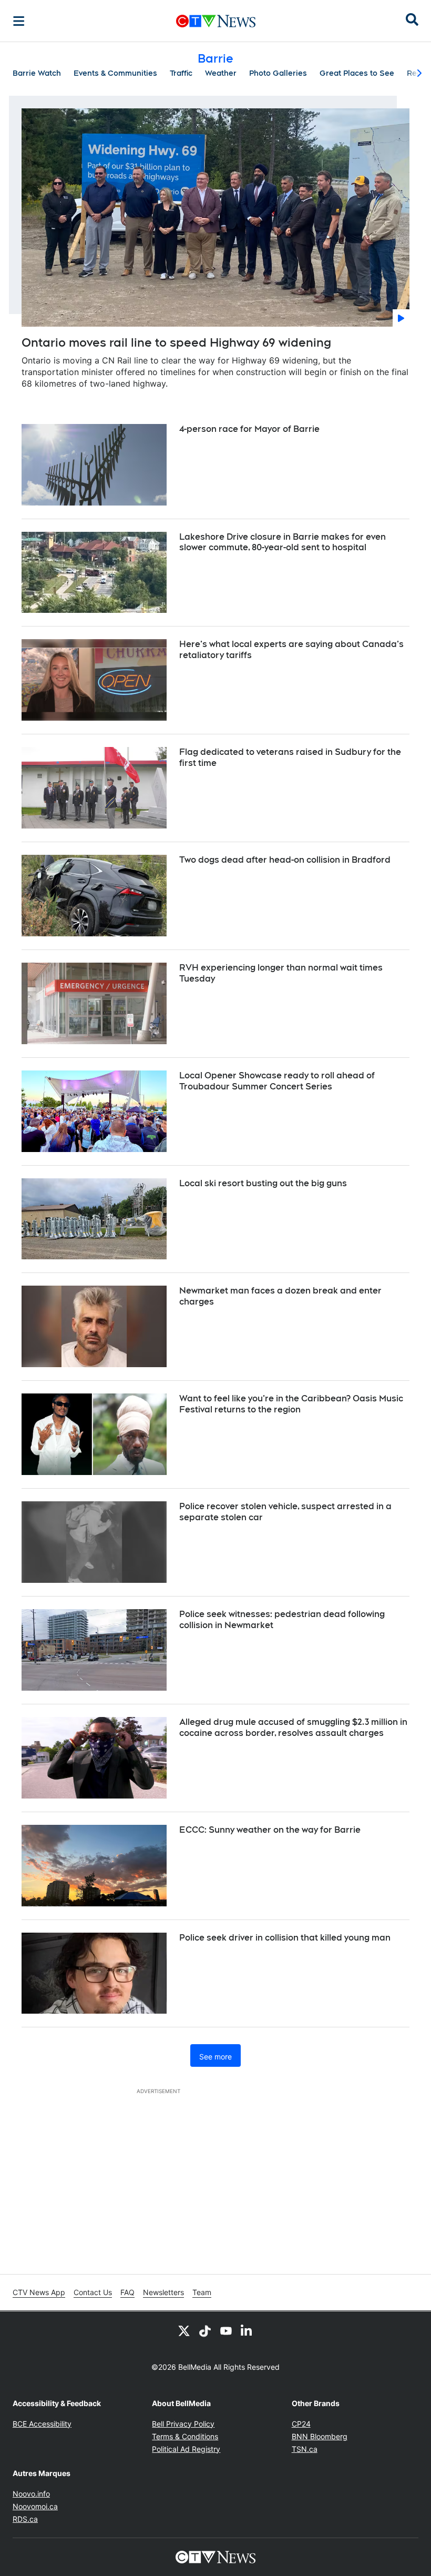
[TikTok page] (205, 2330)
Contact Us (93, 2292)
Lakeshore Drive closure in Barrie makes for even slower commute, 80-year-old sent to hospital (283, 542)
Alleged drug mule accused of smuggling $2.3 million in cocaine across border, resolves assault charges (293, 1728)
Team (202, 2292)
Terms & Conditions (185, 2436)
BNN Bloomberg (320, 2436)
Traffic (181, 73)
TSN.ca (305, 2449)
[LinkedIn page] (247, 2330)
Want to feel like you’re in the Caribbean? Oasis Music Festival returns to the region (291, 1404)
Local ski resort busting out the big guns (263, 1183)
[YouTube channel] (226, 2330)
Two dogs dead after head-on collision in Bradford (285, 860)
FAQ (127, 2292)
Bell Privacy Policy (183, 2424)
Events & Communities (115, 73)
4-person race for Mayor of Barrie (249, 429)
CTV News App (39, 2292)
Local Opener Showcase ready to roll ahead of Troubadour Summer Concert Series (277, 1081)
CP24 (301, 2424)
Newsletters (163, 2292)
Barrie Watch (37, 73)
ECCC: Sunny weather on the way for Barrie (270, 1830)
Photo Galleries (278, 73)
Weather (221, 73)
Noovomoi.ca (35, 2506)
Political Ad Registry (186, 2449)
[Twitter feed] (184, 2330)
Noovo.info (31, 2494)
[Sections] (19, 21)
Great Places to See (357, 73)
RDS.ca (25, 2519)
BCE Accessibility (42, 2424)
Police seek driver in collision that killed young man (285, 1938)
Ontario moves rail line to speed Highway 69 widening (176, 342)
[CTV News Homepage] (216, 21)
